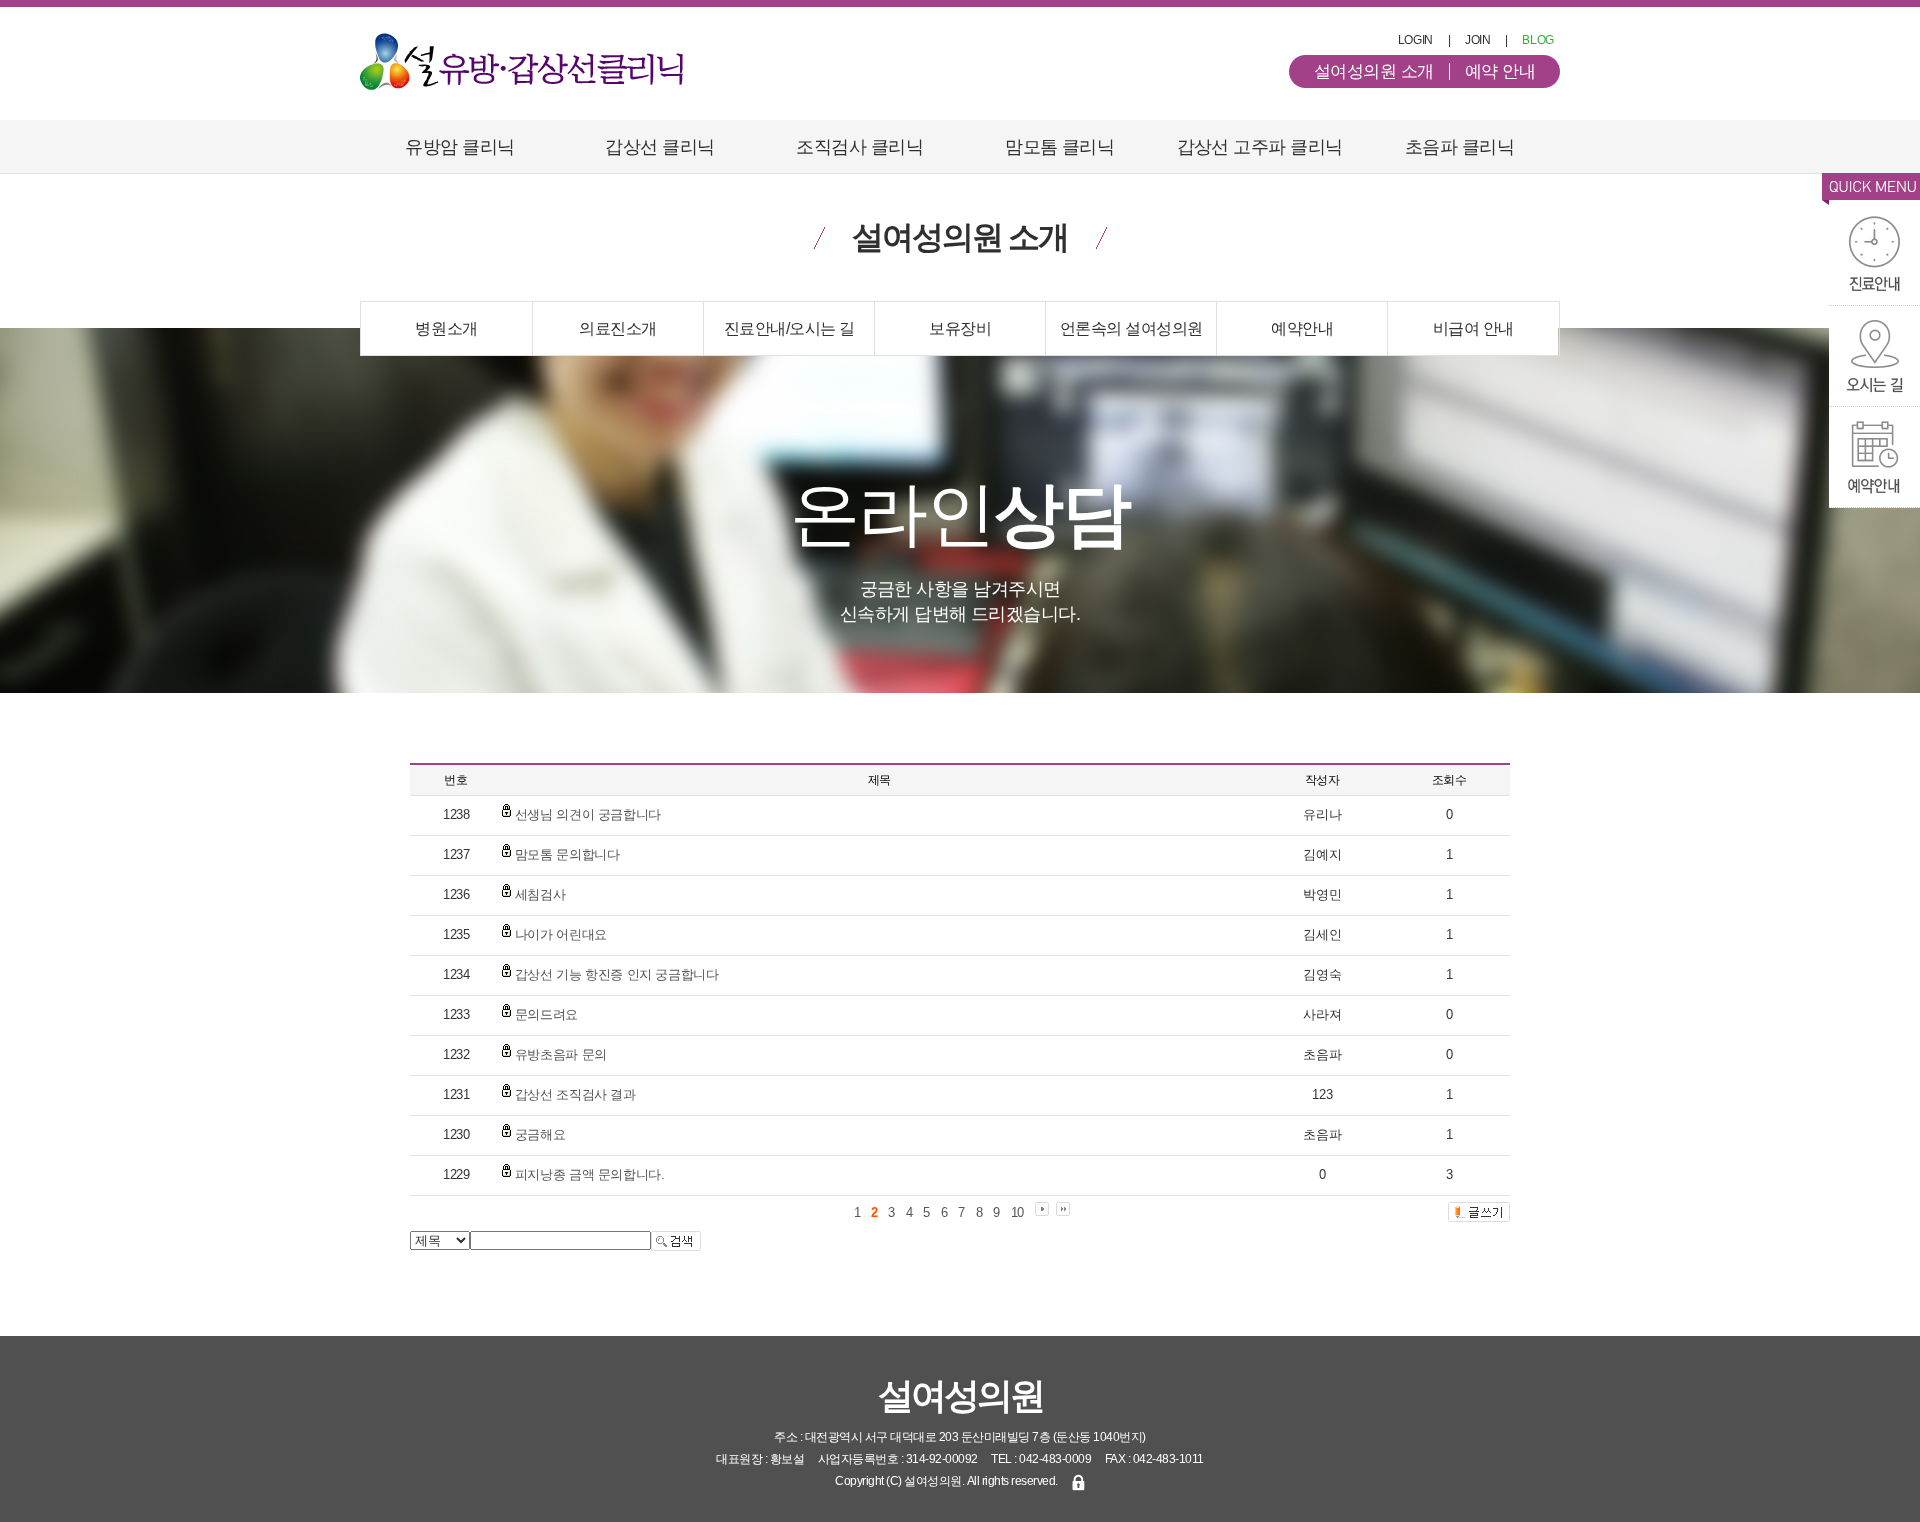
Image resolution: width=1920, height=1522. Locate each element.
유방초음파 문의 (561, 1054)
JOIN (1478, 40)
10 (1017, 1212)
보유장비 (960, 328)
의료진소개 (618, 328)
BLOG (1538, 40)
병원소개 (446, 328)
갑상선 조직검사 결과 (575, 1094)
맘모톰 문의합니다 (567, 854)
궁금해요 (540, 1134)
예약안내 (1302, 328)
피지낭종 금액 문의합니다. (590, 1174)
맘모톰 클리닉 (1059, 147)
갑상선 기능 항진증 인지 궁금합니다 (617, 974)
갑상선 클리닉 (659, 147)
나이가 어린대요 (561, 934)
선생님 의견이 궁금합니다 (588, 814)
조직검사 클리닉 (859, 147)
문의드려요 (546, 1014)
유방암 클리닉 (459, 147)
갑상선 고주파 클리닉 (1260, 147)
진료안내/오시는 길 (789, 328)
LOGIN (1415, 40)
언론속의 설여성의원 (1131, 328)
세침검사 (540, 894)
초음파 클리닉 (1459, 147)
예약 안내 (1500, 71)
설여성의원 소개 (1374, 71)
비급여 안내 (1473, 328)
